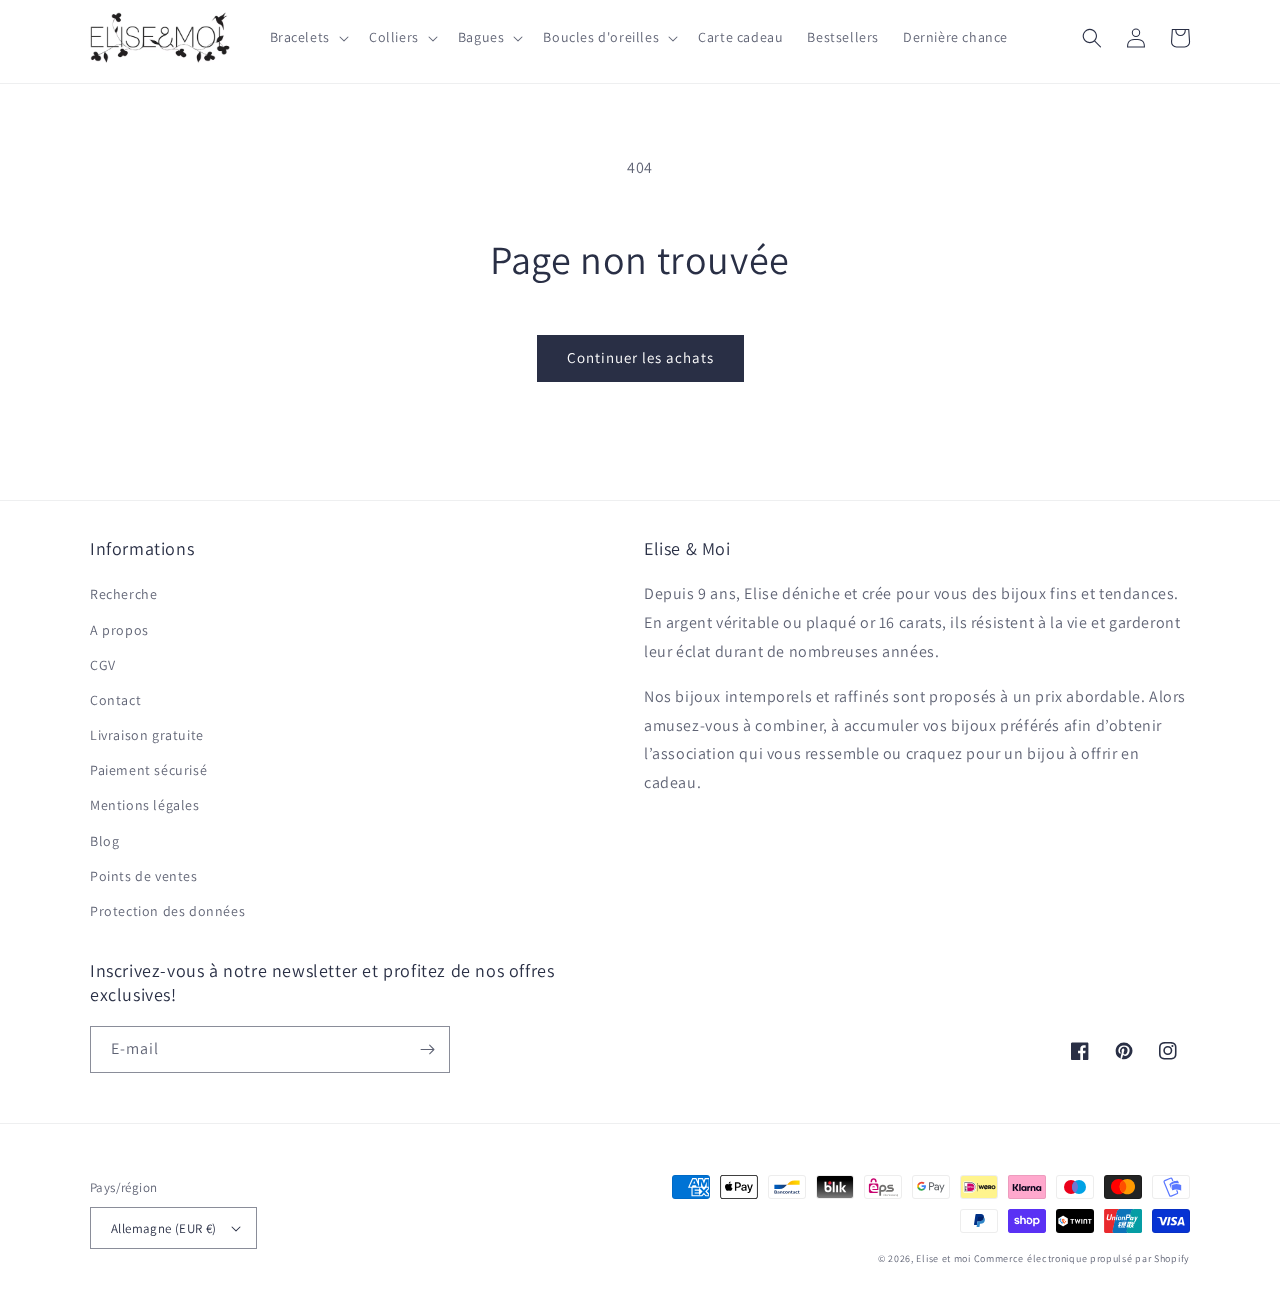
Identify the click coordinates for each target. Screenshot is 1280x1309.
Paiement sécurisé (148, 770)
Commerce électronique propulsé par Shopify (1082, 1258)
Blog (104, 841)
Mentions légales (145, 805)
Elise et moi (943, 1258)
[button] (307, 37)
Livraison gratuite (147, 735)
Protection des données (167, 911)
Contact (115, 700)
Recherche (123, 594)
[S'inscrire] (427, 1049)
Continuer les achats (640, 357)
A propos (119, 630)
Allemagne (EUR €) (164, 1228)
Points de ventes (144, 876)
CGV (103, 665)
